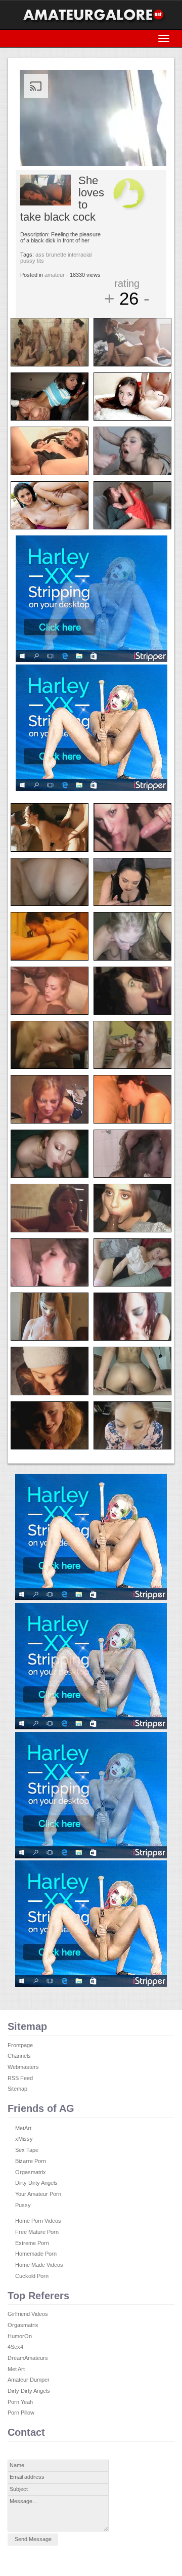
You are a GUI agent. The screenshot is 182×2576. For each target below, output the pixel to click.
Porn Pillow (21, 2413)
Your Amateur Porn (38, 2194)
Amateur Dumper (29, 2380)
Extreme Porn (32, 2243)
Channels (19, 2056)
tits (40, 261)
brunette (56, 255)
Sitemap (17, 2089)
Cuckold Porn (32, 2276)
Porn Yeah (20, 2402)
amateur (55, 275)
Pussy (23, 2205)
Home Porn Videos (38, 2221)
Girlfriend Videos (28, 2314)
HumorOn (20, 2336)
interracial (80, 255)
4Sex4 (15, 2347)
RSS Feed (20, 2078)
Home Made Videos (39, 2265)
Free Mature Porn (37, 2232)
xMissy (24, 2139)
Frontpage (20, 2045)
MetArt (23, 2128)
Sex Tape (27, 2150)
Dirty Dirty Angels (36, 2183)
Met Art (16, 2369)
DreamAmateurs (28, 2358)
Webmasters (23, 2067)
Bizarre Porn (31, 2161)
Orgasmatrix (31, 2172)
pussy (28, 261)
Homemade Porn (36, 2254)
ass (40, 255)
